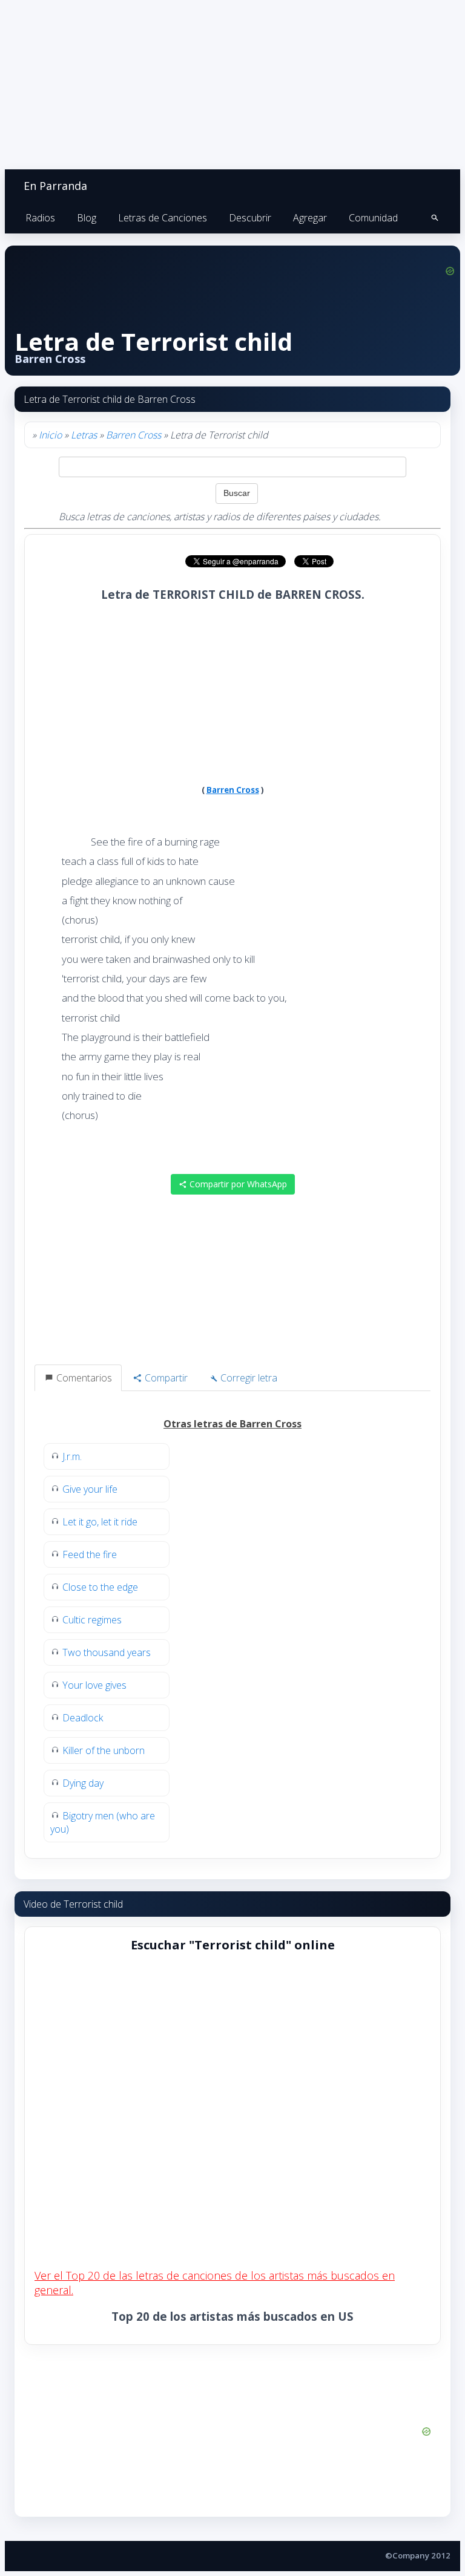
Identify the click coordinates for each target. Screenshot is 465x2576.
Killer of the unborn (104, 1750)
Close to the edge (100, 1587)
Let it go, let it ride (100, 1522)
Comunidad (373, 218)
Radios (40, 218)
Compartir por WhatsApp (237, 1184)
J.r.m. (72, 1456)
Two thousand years (107, 1652)
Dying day (83, 1783)
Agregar (310, 218)
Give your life (90, 1489)
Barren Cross (134, 435)
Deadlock (83, 1718)
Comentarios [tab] (83, 1378)
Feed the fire (90, 1554)
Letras (84, 435)
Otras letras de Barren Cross (232, 1424)
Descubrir (250, 218)
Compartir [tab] (165, 1378)
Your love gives (94, 1685)
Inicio (50, 435)
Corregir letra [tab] (248, 1378)
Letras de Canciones (163, 218)
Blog (87, 218)
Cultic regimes (92, 1620)
